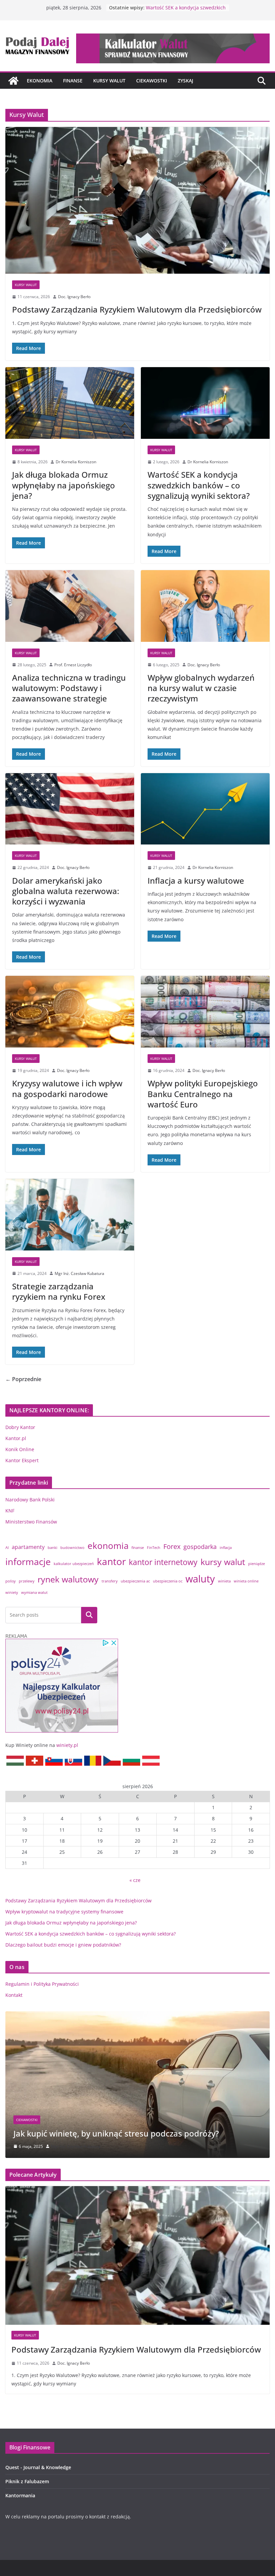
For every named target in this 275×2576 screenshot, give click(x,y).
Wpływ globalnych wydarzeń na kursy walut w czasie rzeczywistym (201, 688)
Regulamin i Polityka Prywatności (42, 1984)
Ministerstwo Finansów (31, 1522)
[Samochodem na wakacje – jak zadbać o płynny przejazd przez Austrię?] (137, 2015)
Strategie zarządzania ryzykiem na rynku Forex (59, 1291)
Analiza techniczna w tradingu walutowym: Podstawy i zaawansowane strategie (69, 688)
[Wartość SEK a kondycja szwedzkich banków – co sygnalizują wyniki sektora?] (205, 403)
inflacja (226, 1548)
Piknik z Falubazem (27, 2481)
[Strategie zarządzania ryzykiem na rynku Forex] (70, 1215)
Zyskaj (185, 81)
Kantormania (20, 2495)
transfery (110, 1581)
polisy (11, 1581)
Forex (172, 1546)
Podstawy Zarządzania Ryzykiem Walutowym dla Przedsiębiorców (137, 309)
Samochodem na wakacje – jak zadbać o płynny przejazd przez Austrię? (132, 2128)
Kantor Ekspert (22, 1460)
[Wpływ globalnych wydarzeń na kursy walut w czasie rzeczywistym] (205, 606)
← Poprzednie (23, 1379)
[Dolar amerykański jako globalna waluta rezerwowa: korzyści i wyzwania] (70, 809)
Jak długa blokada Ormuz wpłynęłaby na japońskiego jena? (64, 485)
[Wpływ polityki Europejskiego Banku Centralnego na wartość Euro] (205, 1012)
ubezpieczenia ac (135, 1581)
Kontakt (14, 1995)
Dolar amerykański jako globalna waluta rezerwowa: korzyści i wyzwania (66, 891)
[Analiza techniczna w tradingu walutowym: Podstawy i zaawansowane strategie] (70, 606)
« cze (135, 1880)
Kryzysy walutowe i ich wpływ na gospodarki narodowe (67, 1088)
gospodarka (200, 1546)
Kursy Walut (109, 81)
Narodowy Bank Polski (30, 1500)
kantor (111, 1562)
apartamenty (28, 1547)
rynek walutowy (68, 1579)
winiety (12, 1592)
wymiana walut (34, 1592)
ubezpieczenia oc (168, 1581)
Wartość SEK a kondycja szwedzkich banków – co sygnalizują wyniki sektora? (199, 485)
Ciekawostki (152, 81)
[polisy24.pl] (62, 1638)
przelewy (27, 1581)
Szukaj (89, 1615)
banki (52, 1548)
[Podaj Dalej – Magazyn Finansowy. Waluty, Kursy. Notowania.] (13, 81)
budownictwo (72, 1548)
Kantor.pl (16, 1438)
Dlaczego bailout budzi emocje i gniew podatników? (63, 1945)
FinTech (154, 1548)
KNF (10, 1511)
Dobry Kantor (20, 1427)
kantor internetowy (163, 1562)
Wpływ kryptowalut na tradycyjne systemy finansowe (64, 1912)
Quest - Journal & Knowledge (38, 2467)
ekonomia (108, 1546)
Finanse (73, 81)
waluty (200, 1579)
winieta (224, 1581)
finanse (138, 1548)
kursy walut (223, 1562)
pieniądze (257, 1564)
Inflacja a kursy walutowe (196, 880)
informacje (28, 1562)
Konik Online (20, 1449)
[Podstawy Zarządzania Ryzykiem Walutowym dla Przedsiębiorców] (137, 200)
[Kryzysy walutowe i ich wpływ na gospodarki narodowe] (70, 1012)
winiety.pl (67, 1745)
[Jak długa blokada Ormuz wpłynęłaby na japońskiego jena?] (70, 403)
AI (7, 1548)
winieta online (246, 1581)
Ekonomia (40, 81)
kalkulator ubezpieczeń (74, 1564)
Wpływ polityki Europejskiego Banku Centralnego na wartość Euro (203, 1094)
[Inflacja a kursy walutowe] (205, 809)
